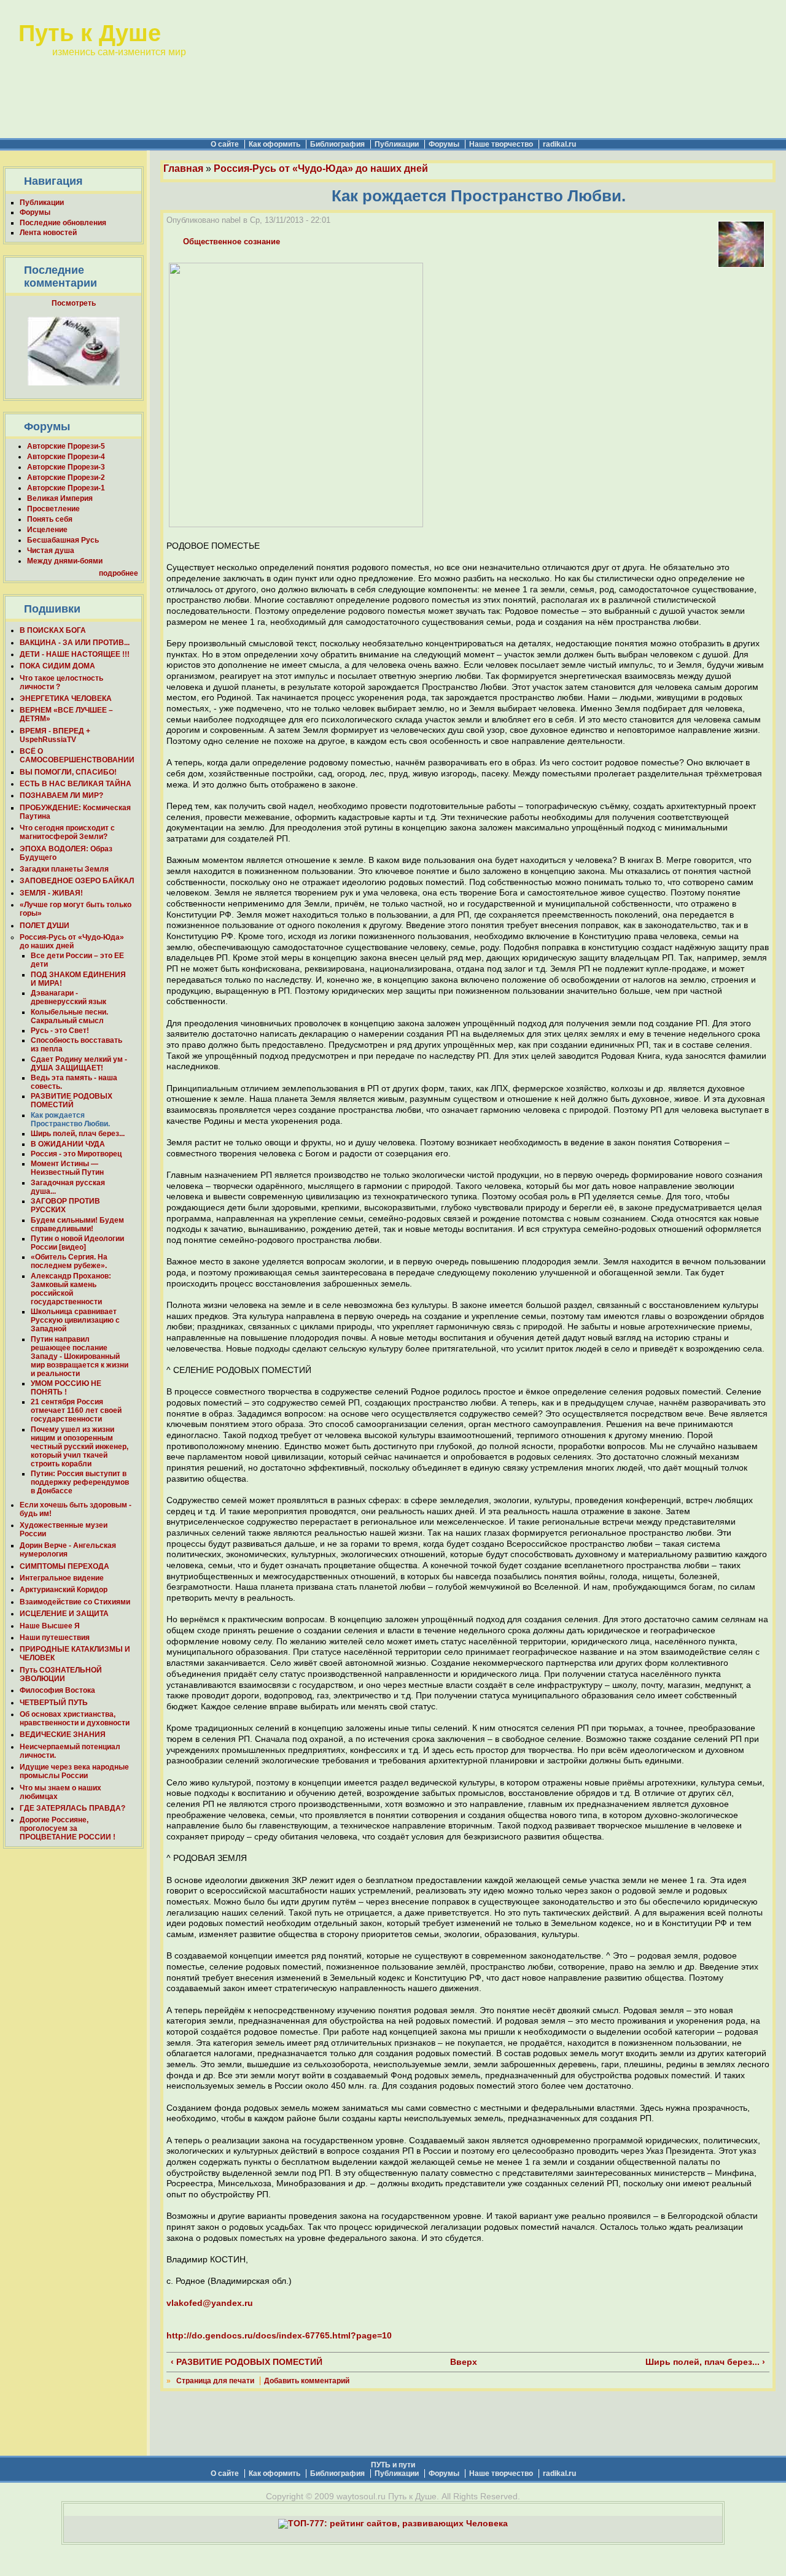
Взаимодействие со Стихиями (75, 1602)
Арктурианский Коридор (64, 1590)
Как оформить (274, 144)
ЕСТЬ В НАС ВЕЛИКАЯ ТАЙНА (76, 784)
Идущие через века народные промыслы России (74, 1771)
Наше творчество (501, 144)
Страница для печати (215, 2381)
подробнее (119, 573)
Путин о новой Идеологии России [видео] (77, 1243)
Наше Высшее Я (50, 1626)
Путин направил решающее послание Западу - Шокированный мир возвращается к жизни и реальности (80, 1356)
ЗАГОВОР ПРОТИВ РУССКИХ (65, 1205)
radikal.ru (559, 144)
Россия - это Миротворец (76, 1154)
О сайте (225, 144)
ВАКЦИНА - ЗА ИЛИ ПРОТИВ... (75, 643)
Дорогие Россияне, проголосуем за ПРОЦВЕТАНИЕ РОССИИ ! (68, 1828)
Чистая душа (51, 551)
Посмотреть (74, 303)
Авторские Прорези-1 (66, 488)
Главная (183, 168)
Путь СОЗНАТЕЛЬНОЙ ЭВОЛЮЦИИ (61, 1674)
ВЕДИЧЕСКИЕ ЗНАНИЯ (63, 1735)
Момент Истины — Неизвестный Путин (67, 1168)
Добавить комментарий (307, 2381)
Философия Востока (57, 1690)
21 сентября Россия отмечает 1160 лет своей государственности (76, 1410)
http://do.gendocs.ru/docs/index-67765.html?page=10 (279, 2336)
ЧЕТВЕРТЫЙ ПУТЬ (54, 1703)
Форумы (444, 144)
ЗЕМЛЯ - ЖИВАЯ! (51, 893)
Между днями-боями (65, 561)
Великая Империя (60, 498)
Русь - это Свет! (60, 1031)
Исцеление (47, 530)
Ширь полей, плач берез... (78, 1134)
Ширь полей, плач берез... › (705, 2362)
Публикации (397, 144)
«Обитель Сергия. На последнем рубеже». (69, 1261)
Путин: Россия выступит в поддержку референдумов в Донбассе (80, 1482)
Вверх (462, 2362)
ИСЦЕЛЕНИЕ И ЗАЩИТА (64, 1614)
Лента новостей (48, 233)
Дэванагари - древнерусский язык (68, 997)
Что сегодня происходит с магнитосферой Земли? (67, 832)
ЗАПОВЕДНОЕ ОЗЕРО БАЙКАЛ (77, 881)
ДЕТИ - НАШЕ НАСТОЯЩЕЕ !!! (75, 654)
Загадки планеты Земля (64, 869)
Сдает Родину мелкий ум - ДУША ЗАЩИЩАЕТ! (79, 1064)
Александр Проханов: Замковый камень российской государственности (71, 1289)
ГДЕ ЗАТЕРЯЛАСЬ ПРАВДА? (72, 1808)
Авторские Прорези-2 (66, 478)
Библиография (337, 144)
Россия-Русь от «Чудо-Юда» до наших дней (72, 942)
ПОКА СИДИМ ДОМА (57, 666)
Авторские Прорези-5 (66, 446)
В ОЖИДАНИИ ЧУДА (68, 1144)
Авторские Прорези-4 (66, 457)
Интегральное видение (62, 1578)
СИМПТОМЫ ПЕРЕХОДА (64, 1566)
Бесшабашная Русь (63, 540)
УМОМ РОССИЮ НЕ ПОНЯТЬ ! (66, 1388)
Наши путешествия (55, 1638)
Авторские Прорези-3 (66, 467)
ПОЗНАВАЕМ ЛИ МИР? (61, 795)
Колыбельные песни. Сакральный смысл (69, 1016)
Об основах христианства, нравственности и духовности (75, 1719)
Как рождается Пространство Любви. (70, 1120)
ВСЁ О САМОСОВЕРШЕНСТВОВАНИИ (77, 756)
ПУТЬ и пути (393, 2465)
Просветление (53, 509)
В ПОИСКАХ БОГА (53, 630)
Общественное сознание (232, 242)
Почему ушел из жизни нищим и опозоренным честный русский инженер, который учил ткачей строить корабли (80, 1447)
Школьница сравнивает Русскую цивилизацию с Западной (75, 1320)
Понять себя (50, 519)
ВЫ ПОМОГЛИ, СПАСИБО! (68, 772)
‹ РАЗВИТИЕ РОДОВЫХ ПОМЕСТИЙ (247, 2362)
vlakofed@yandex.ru (210, 2303)
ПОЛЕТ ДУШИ (45, 926)
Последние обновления (63, 223)
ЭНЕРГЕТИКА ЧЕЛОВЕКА (66, 698)
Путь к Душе (90, 33)
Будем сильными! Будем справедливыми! (77, 1224)
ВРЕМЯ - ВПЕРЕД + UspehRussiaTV (55, 735)
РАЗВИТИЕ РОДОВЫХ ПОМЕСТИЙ (72, 1100)
